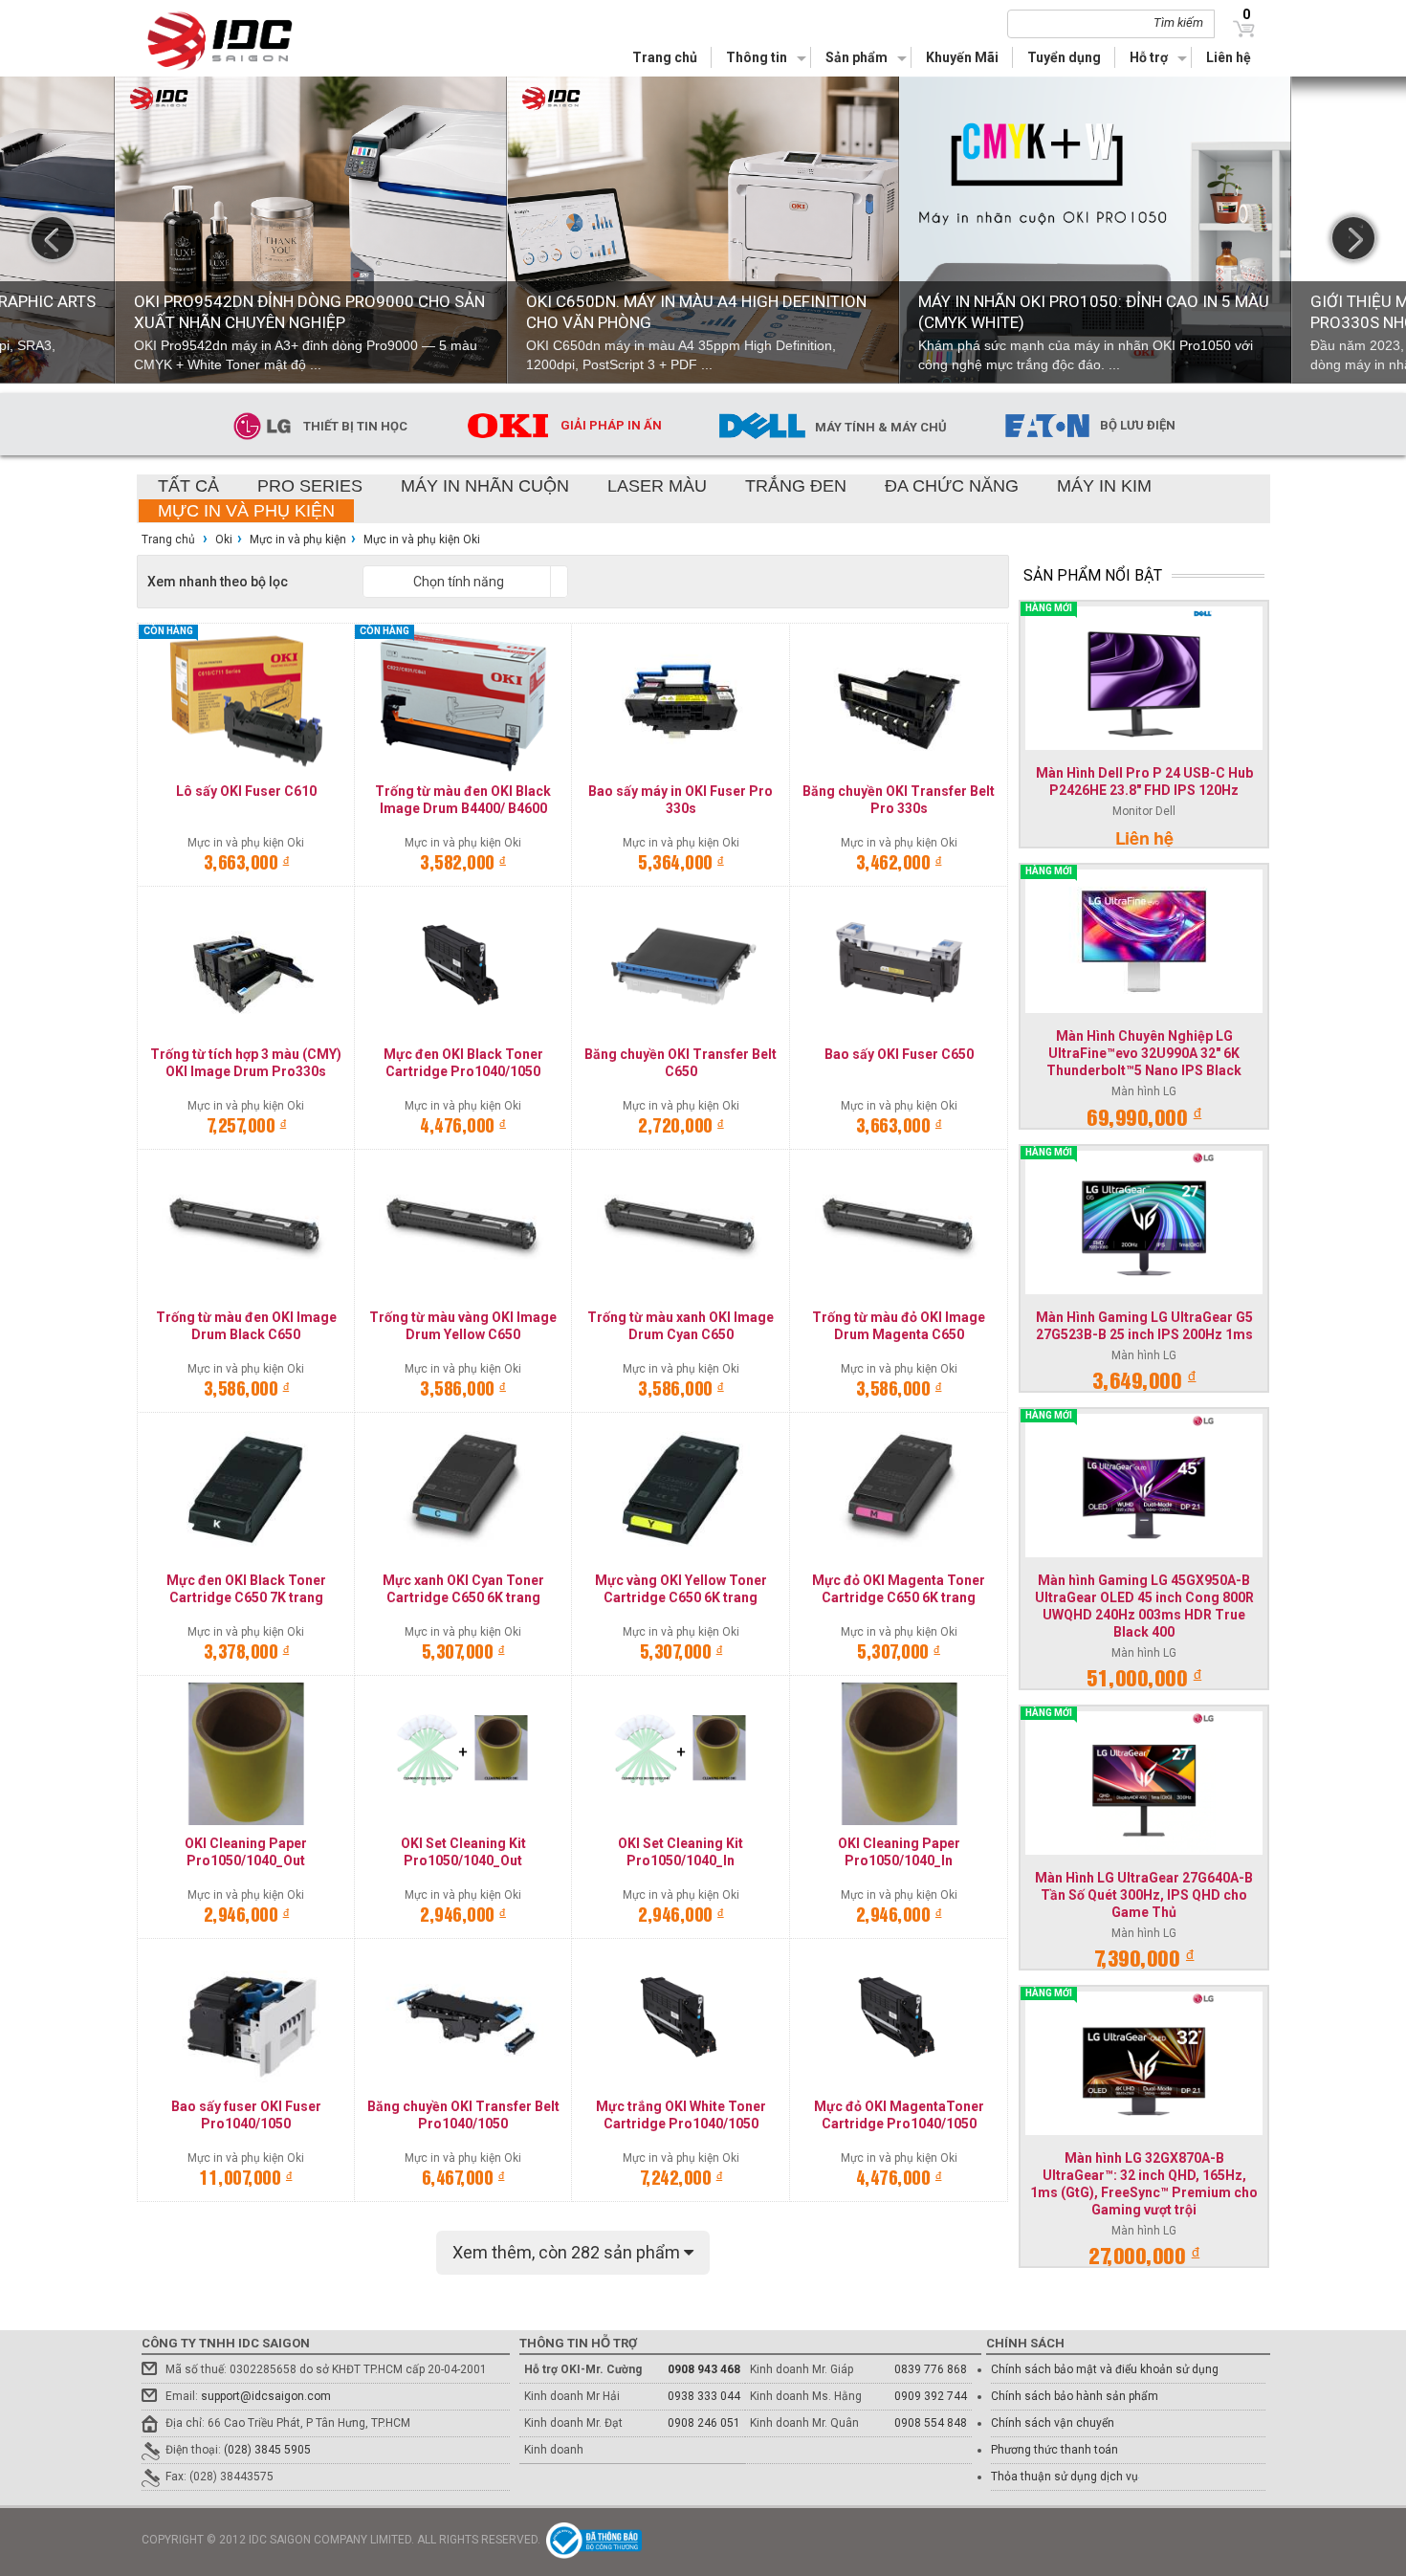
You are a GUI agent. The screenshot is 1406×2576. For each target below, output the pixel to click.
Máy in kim (1104, 486)
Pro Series (310, 486)
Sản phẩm (857, 57)
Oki (224, 539)
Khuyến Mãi (962, 57)
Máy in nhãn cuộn (485, 486)
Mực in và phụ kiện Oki (422, 539)
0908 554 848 (931, 2423)
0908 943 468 (704, 2369)
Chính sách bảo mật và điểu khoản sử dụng (1105, 2369)
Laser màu (657, 486)
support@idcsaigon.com (266, 2396)
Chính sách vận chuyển (1053, 2423)
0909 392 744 (931, 2396)
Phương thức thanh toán (1054, 2450)
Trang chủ (665, 57)
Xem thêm (568, 2252)
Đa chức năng (952, 486)
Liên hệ (1229, 57)
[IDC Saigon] (231, 41)
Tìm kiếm (1178, 22)
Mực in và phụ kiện (246, 511)
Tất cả (188, 486)
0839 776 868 (931, 2369)
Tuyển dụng (1064, 57)
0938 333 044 (704, 2396)
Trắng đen (796, 486)
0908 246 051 (704, 2423)
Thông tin (757, 57)
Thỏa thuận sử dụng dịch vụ (1065, 2477)
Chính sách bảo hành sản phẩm (1075, 2396)
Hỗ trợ (1149, 57)
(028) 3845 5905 (267, 2450)
